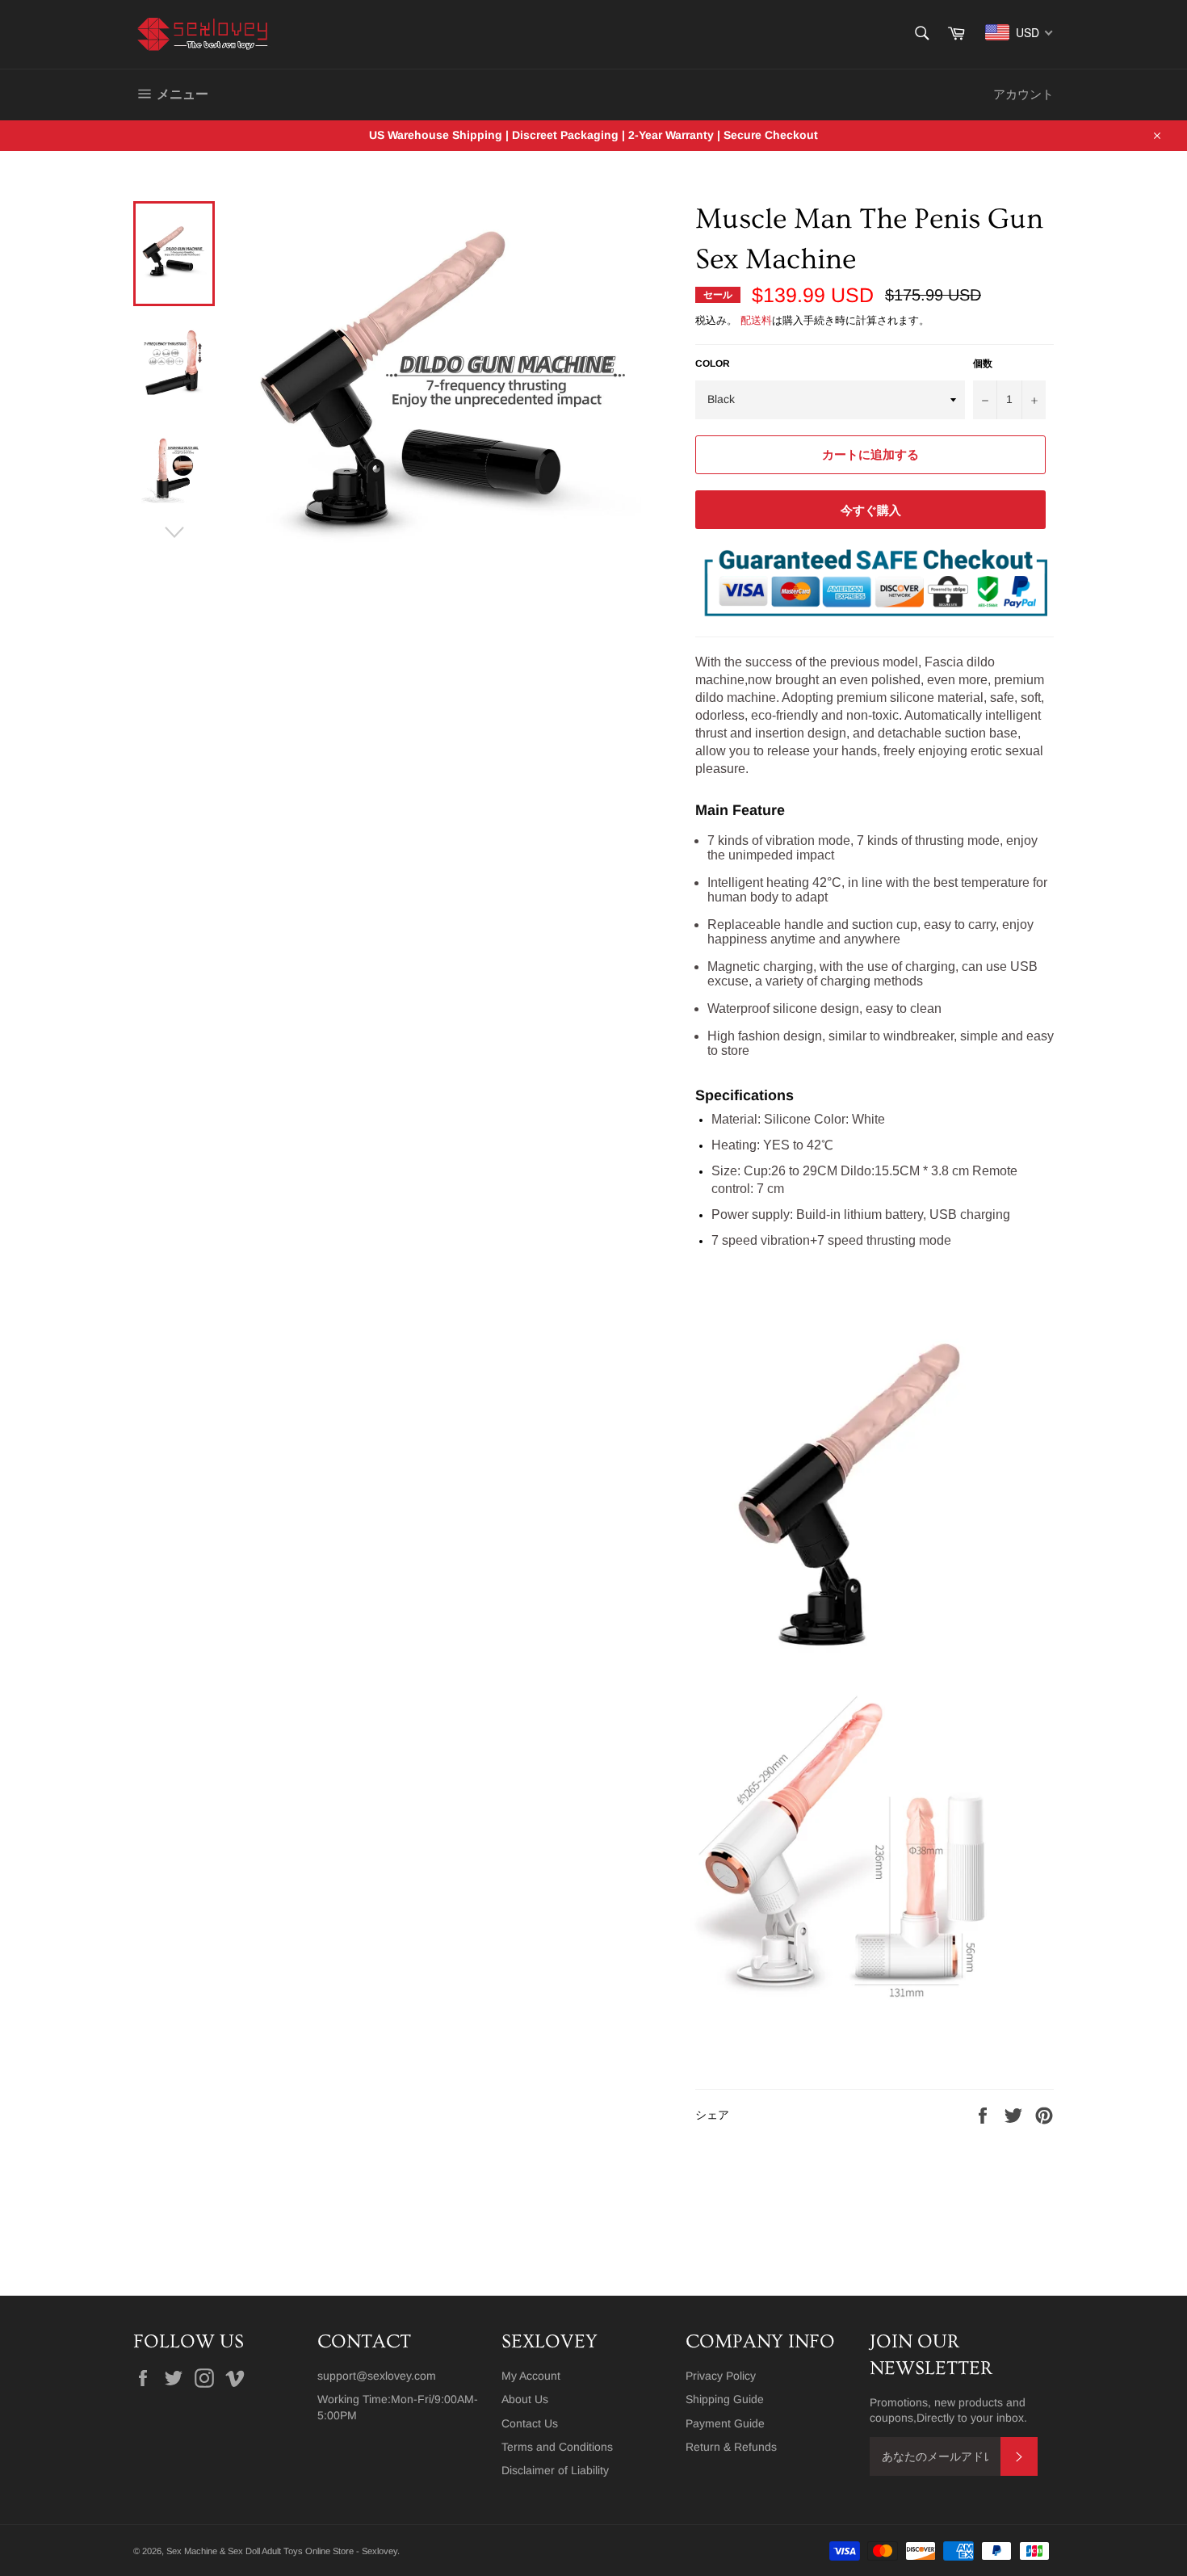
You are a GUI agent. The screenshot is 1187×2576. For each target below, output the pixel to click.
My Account (531, 2376)
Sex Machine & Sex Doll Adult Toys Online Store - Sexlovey (282, 2551)
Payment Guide (725, 2423)
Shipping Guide (725, 2399)
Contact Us (530, 2423)
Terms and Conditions (557, 2447)
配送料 (756, 320)
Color (713, 363)
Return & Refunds (731, 2447)
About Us (525, 2399)
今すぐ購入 (871, 510)
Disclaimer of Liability (555, 2470)
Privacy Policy (721, 2376)
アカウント (1023, 94)
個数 (983, 363)
